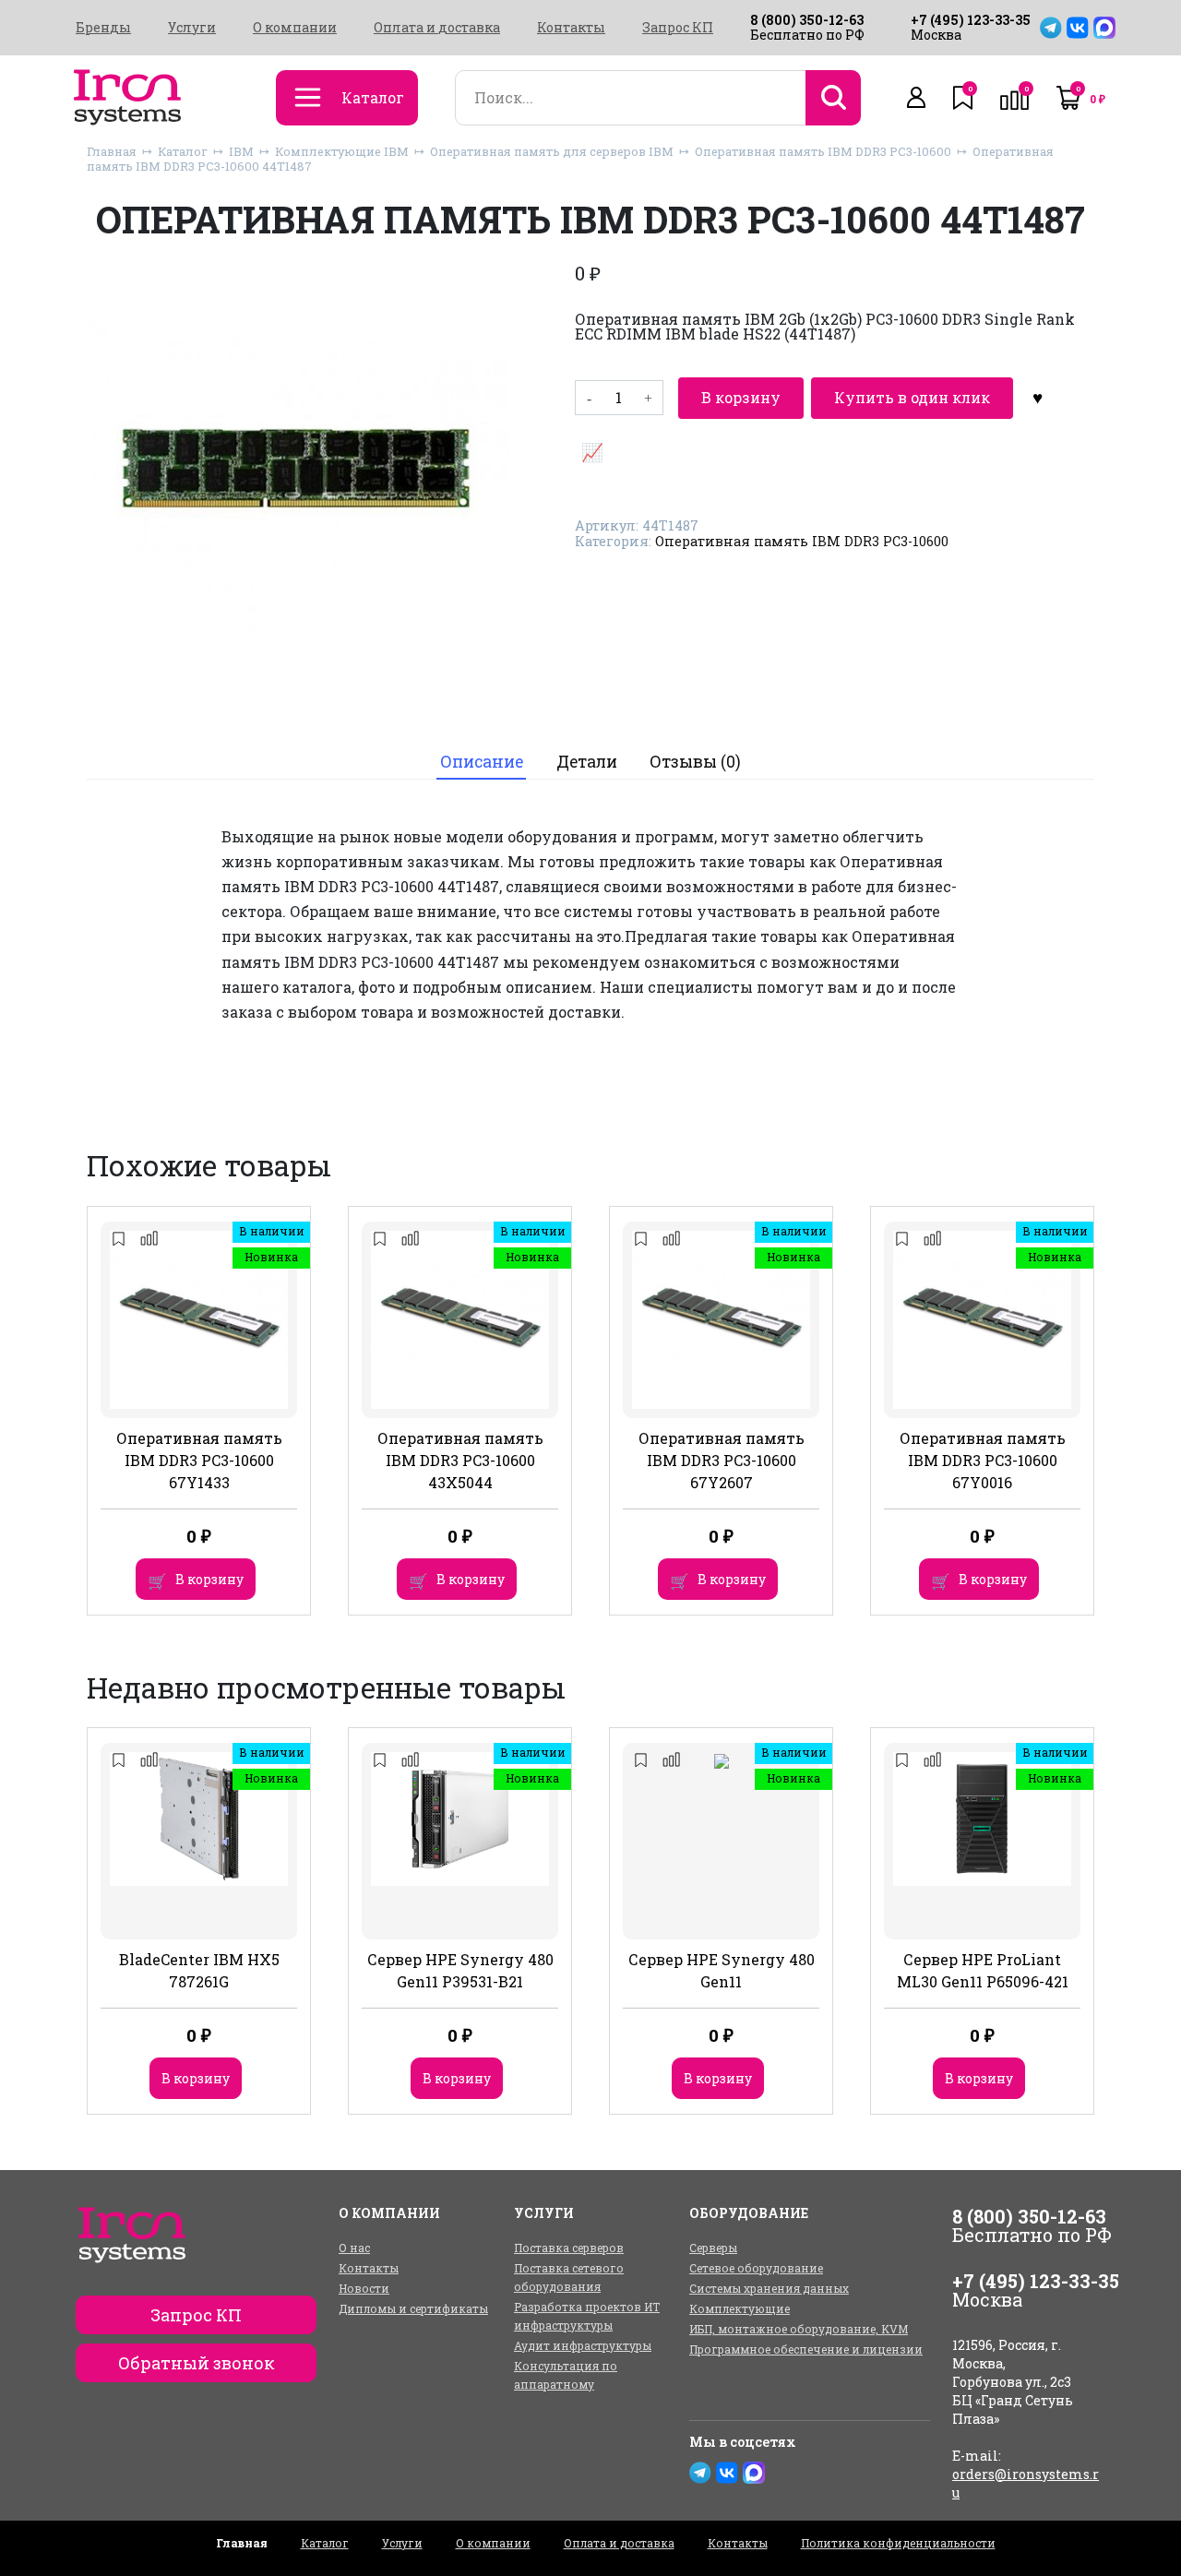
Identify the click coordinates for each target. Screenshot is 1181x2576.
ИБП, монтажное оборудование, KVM (799, 2329)
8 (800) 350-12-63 (807, 20)
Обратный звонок (197, 2363)
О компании (295, 28)
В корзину (741, 397)
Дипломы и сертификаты (413, 2308)
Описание (482, 762)
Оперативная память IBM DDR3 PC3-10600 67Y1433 (199, 1460)
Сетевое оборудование (756, 2268)
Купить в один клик (912, 397)
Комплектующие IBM (342, 151)
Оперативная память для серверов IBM (552, 151)
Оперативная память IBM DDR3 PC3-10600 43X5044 (460, 1460)
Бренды (103, 28)
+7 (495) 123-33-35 (971, 20)
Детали (587, 762)
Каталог (183, 151)
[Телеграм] (1051, 28)
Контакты (571, 28)
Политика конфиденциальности (898, 2543)
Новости (364, 2288)
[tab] (481, 762)
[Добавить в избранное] (1038, 398)
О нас (354, 2248)
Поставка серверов (569, 2248)
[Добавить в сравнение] (592, 451)
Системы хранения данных (769, 2288)
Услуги (192, 28)
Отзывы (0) (695, 762)
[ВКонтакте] (1078, 28)
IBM (241, 151)
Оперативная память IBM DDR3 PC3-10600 (823, 151)
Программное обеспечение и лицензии (806, 2349)
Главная (112, 151)
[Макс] (1104, 28)
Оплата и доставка (437, 28)
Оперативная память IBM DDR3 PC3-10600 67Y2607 (722, 1460)
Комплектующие (740, 2308)
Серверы (713, 2248)
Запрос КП (678, 28)
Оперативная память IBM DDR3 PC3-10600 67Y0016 (983, 1460)
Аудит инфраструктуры (583, 2345)
